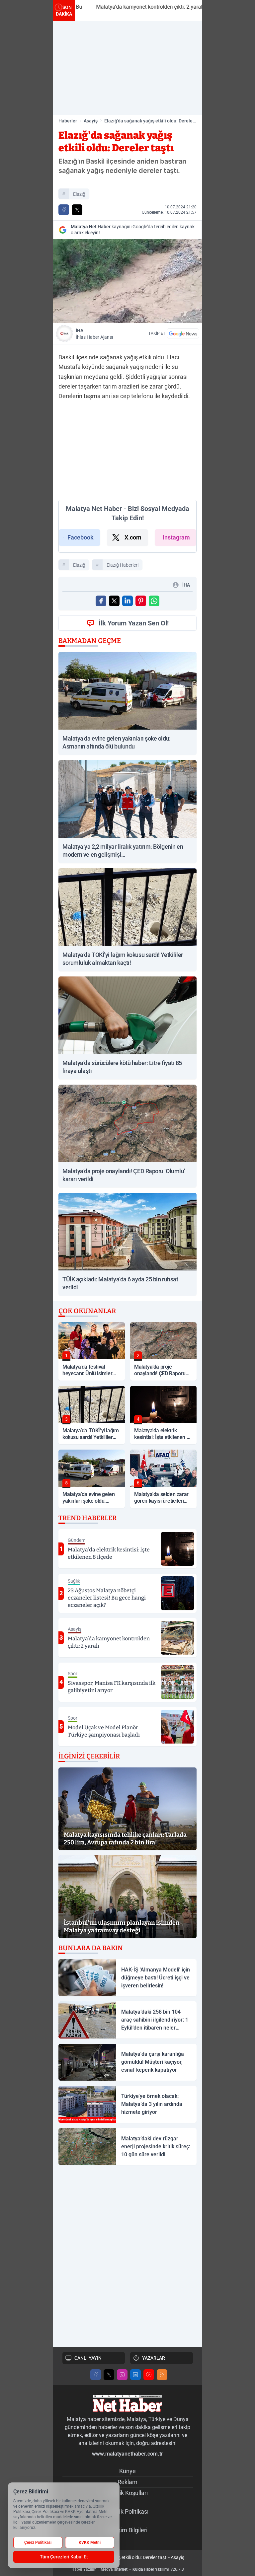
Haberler (68, 121)
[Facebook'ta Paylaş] (64, 210)
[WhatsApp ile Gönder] (154, 601)
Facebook (81, 537)
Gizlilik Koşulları (127, 2493)
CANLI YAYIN (88, 2358)
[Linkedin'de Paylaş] (127, 601)
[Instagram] (122, 2375)
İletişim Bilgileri (128, 2530)
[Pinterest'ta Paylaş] (141, 601)
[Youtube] (149, 2375)
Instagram (176, 537)
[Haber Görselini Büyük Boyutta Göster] (127, 281)
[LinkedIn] (135, 2375)
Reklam (127, 2482)
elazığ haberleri (123, 565)
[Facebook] (96, 2375)
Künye (127, 2471)
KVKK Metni (90, 2542)
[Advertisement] (127, 68)
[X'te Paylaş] (77, 210)
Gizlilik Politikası (128, 2511)
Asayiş (91, 121)
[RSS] (162, 2375)
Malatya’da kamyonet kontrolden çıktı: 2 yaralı (134, 7)
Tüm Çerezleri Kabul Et (64, 2557)
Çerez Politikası (38, 2542)
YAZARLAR (154, 2358)
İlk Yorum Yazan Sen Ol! (134, 623)
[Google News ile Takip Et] (183, 333)
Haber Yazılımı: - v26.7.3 (128, 2569)
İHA (94, 334)
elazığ (79, 194)
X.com (133, 537)
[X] (109, 2375)
